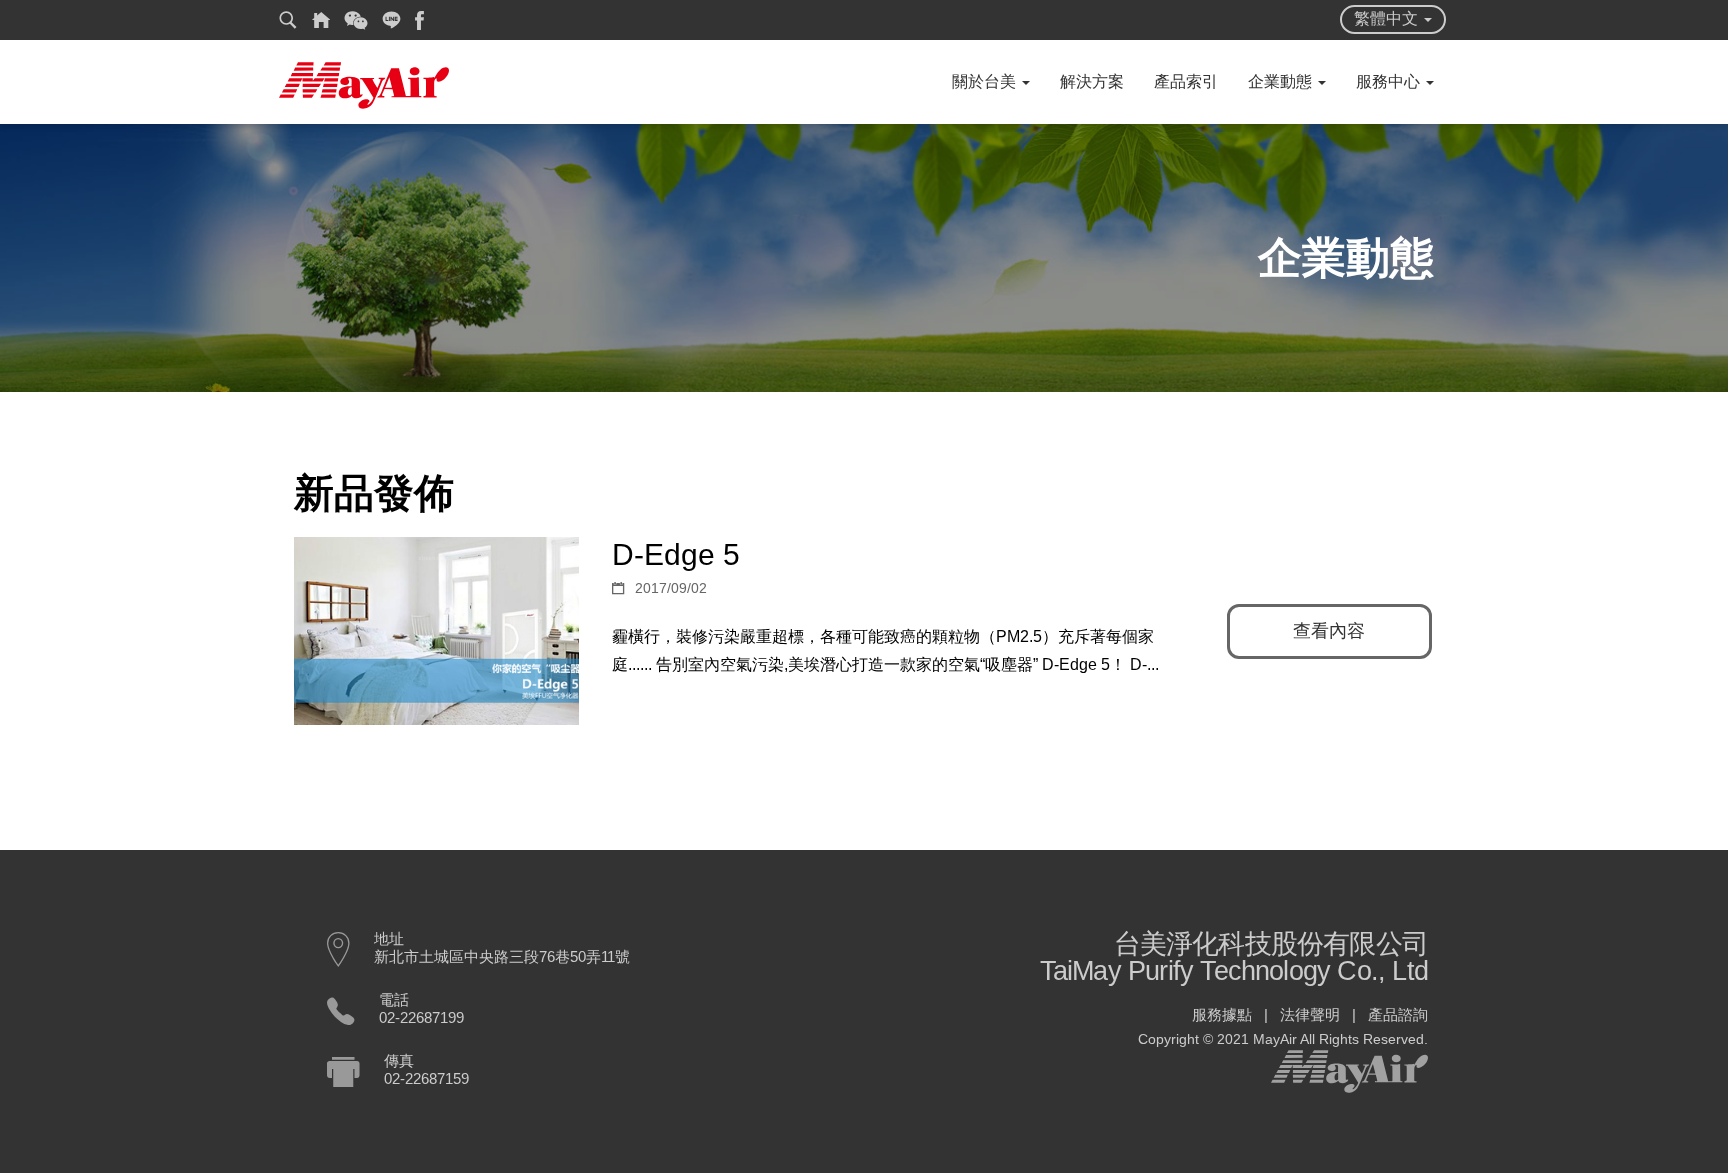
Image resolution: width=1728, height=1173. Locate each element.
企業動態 (1282, 81)
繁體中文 (1388, 18)
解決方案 (1092, 81)
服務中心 (1390, 81)
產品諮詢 (1398, 1014)
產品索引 (1186, 81)
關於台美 (986, 81)
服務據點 (1222, 1014)
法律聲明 (1310, 1014)
